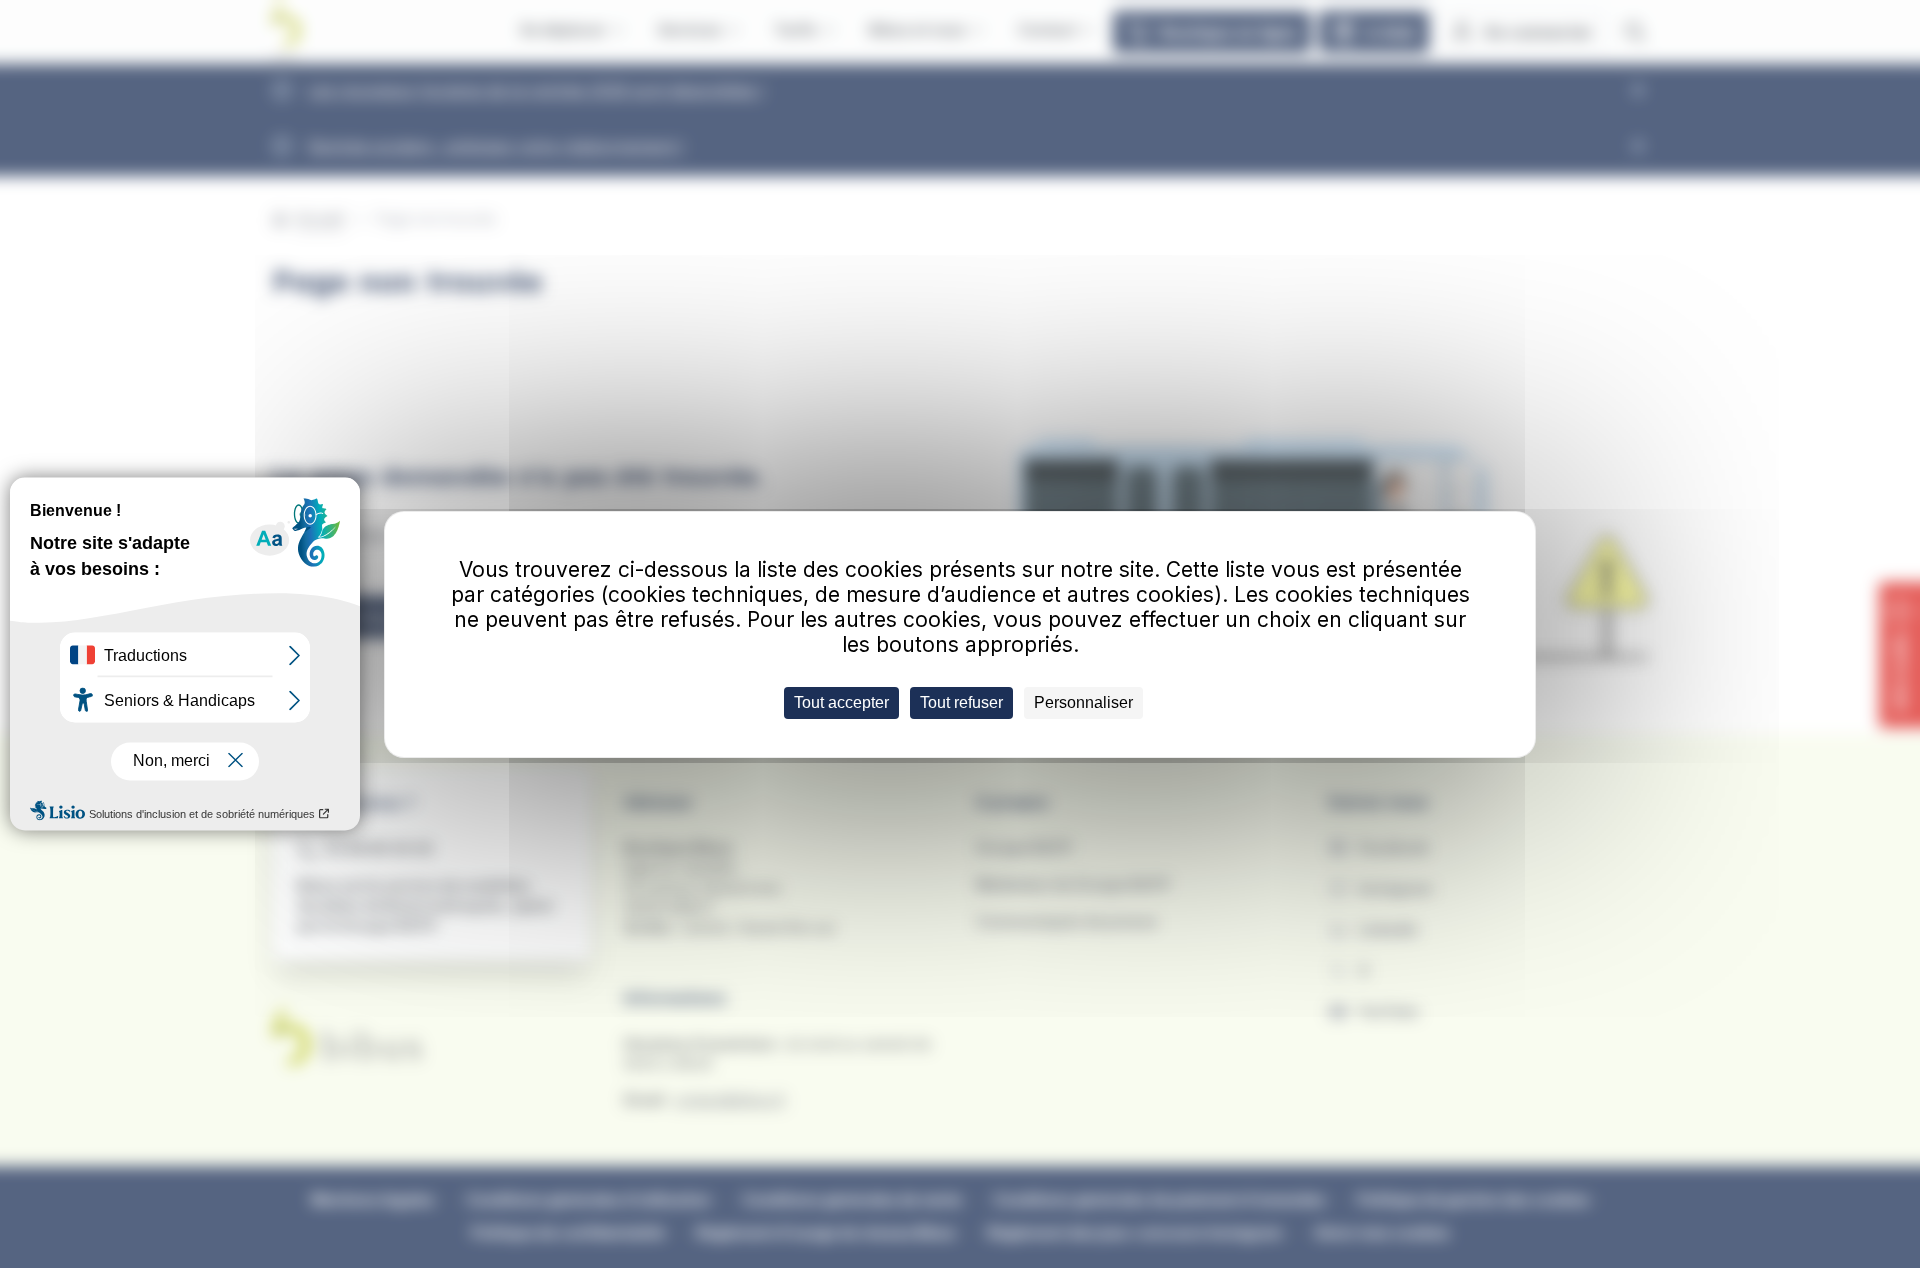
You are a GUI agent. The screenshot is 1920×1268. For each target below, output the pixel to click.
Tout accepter (841, 702)
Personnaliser (1083, 702)
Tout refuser (961, 702)
